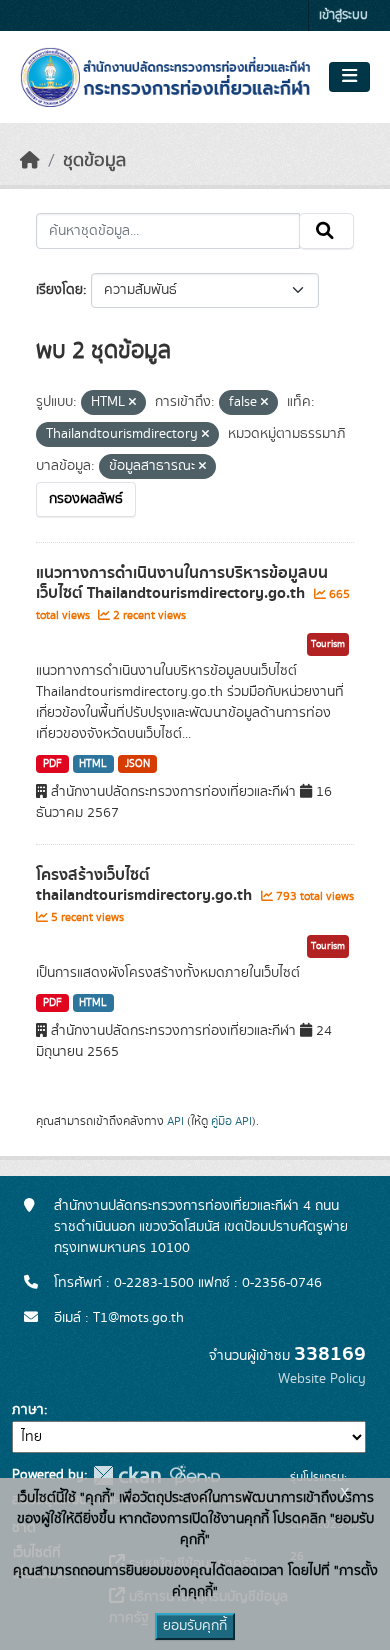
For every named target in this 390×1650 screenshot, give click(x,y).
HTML (93, 764)
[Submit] (326, 231)
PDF (52, 764)
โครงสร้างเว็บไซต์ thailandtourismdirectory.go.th (146, 885)
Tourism (328, 644)
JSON (137, 764)
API (175, 1121)
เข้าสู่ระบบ (343, 15)
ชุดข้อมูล (94, 161)
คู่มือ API (231, 1121)
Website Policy (322, 1379)
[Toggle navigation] (349, 77)
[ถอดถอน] (132, 403)
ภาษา (28, 1410)
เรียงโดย (59, 290)
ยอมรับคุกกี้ (195, 1626)
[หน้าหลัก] (30, 161)
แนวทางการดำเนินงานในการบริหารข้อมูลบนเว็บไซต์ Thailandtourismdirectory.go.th (182, 583)
